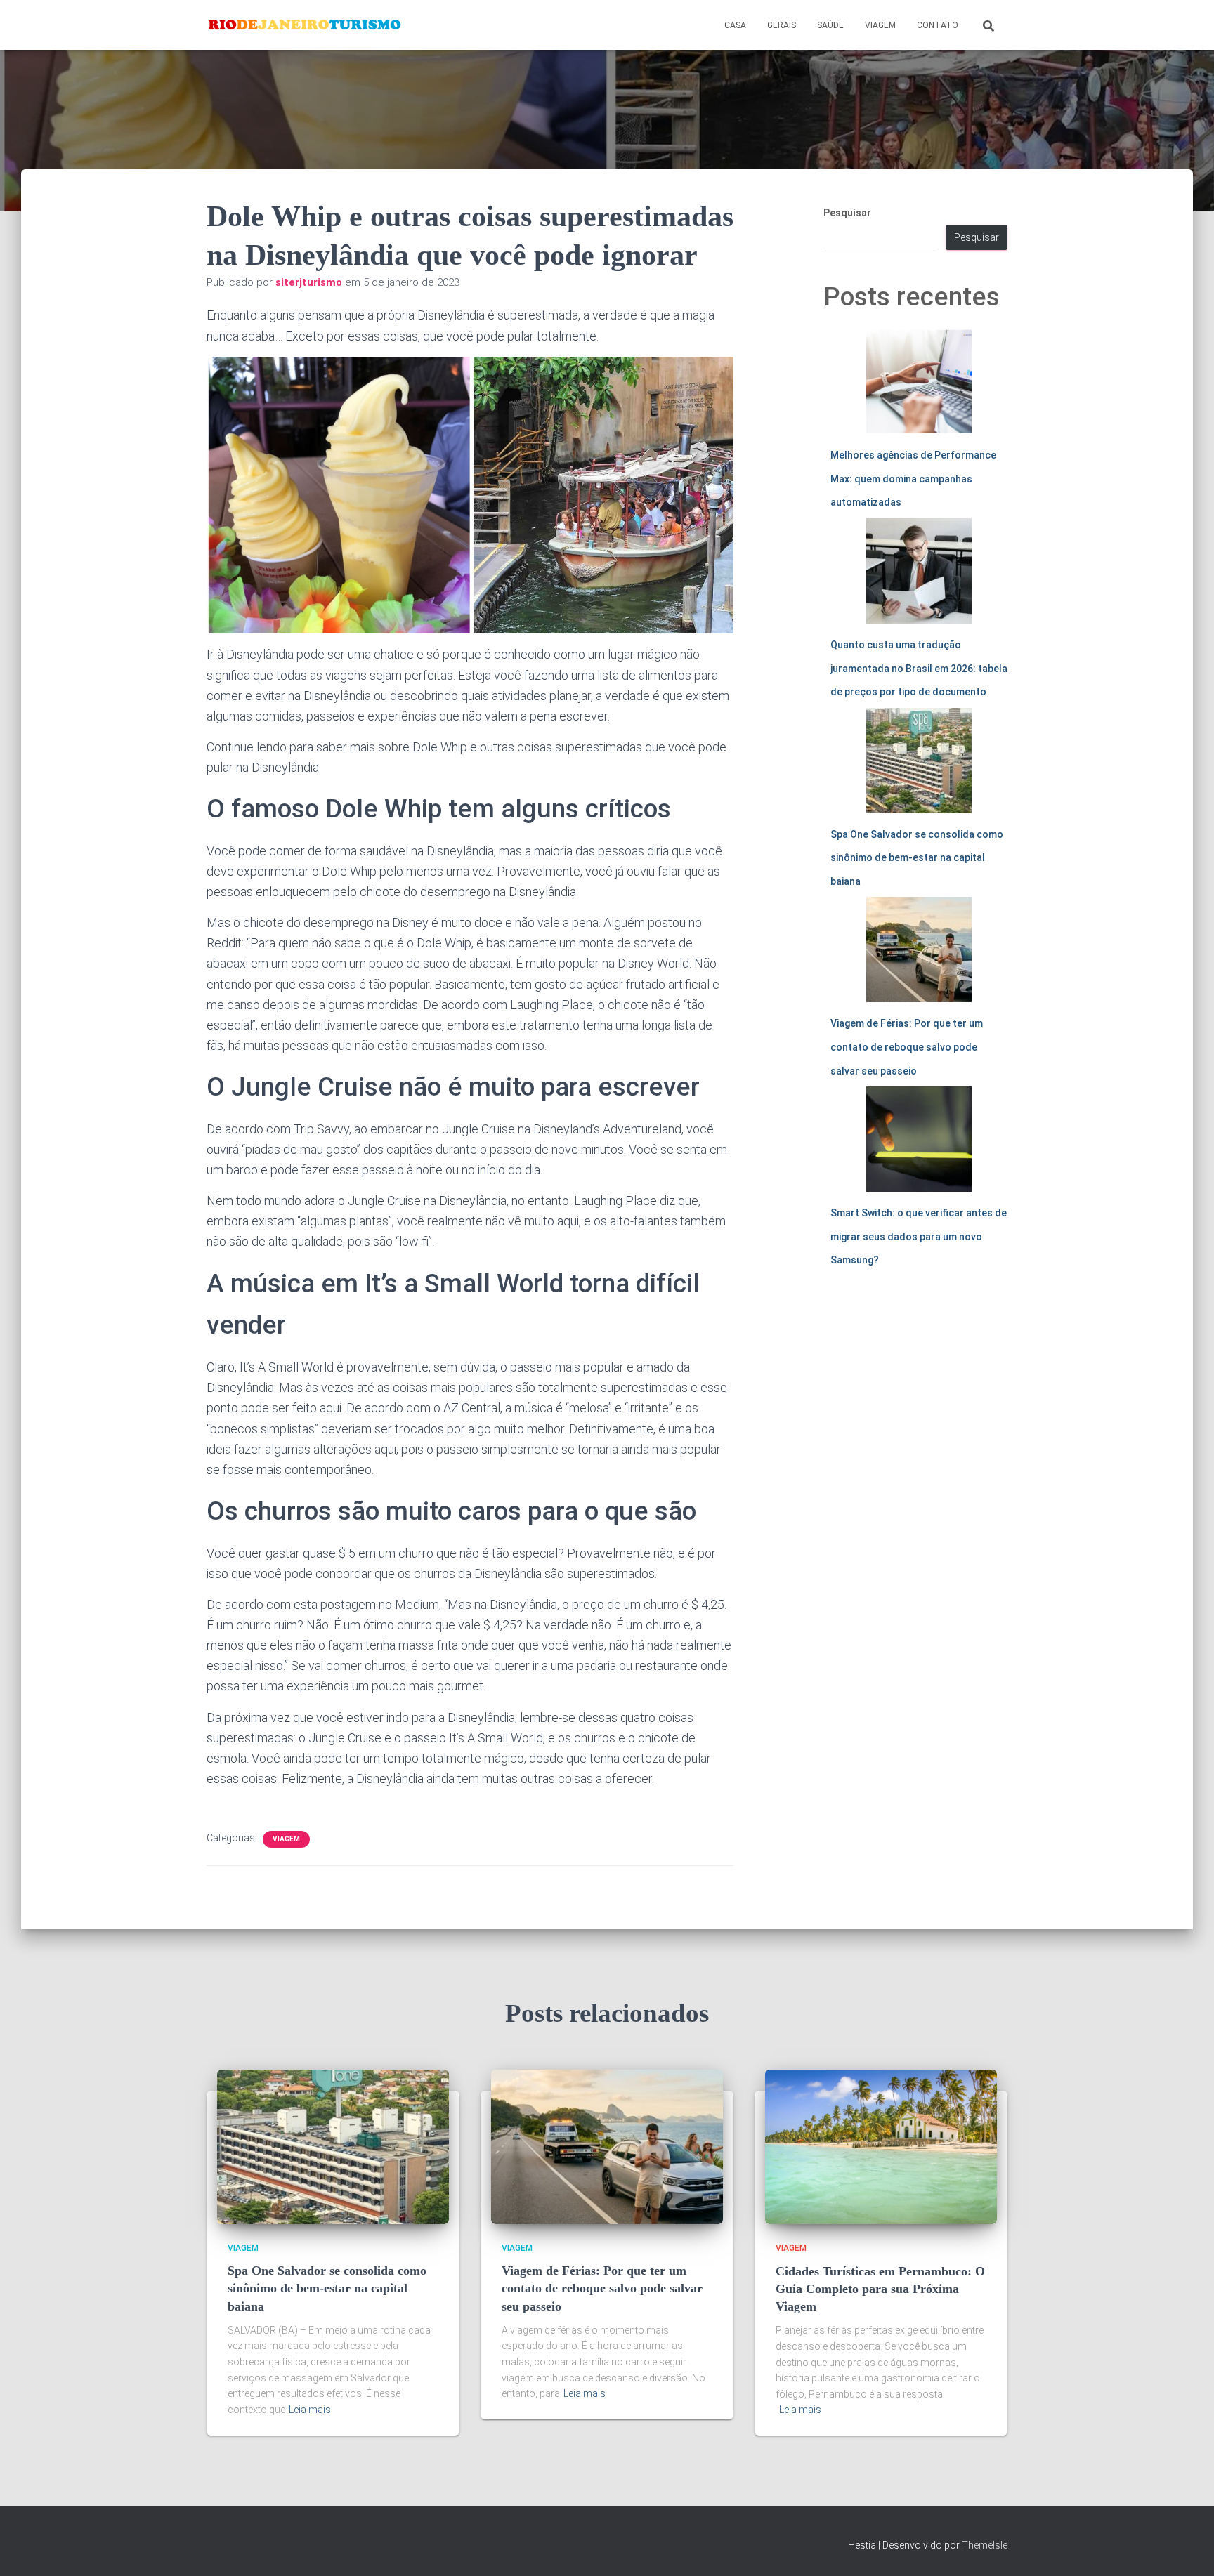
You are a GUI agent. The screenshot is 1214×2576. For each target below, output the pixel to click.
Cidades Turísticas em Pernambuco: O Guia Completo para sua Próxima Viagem (880, 2289)
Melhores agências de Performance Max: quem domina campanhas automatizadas (913, 479)
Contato (938, 25)
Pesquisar (847, 213)
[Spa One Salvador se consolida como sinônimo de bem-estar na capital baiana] (333, 2146)
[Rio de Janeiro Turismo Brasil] (305, 25)
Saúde (830, 25)
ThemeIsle (985, 2545)
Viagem (880, 25)
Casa (735, 25)
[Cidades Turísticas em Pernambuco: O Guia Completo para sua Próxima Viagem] (881, 2146)
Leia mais (310, 2410)
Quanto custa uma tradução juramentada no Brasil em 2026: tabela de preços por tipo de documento (919, 668)
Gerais (782, 25)
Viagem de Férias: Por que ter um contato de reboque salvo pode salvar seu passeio (907, 1047)
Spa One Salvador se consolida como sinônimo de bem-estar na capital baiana (917, 858)
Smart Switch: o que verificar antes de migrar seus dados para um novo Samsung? (919, 1236)
